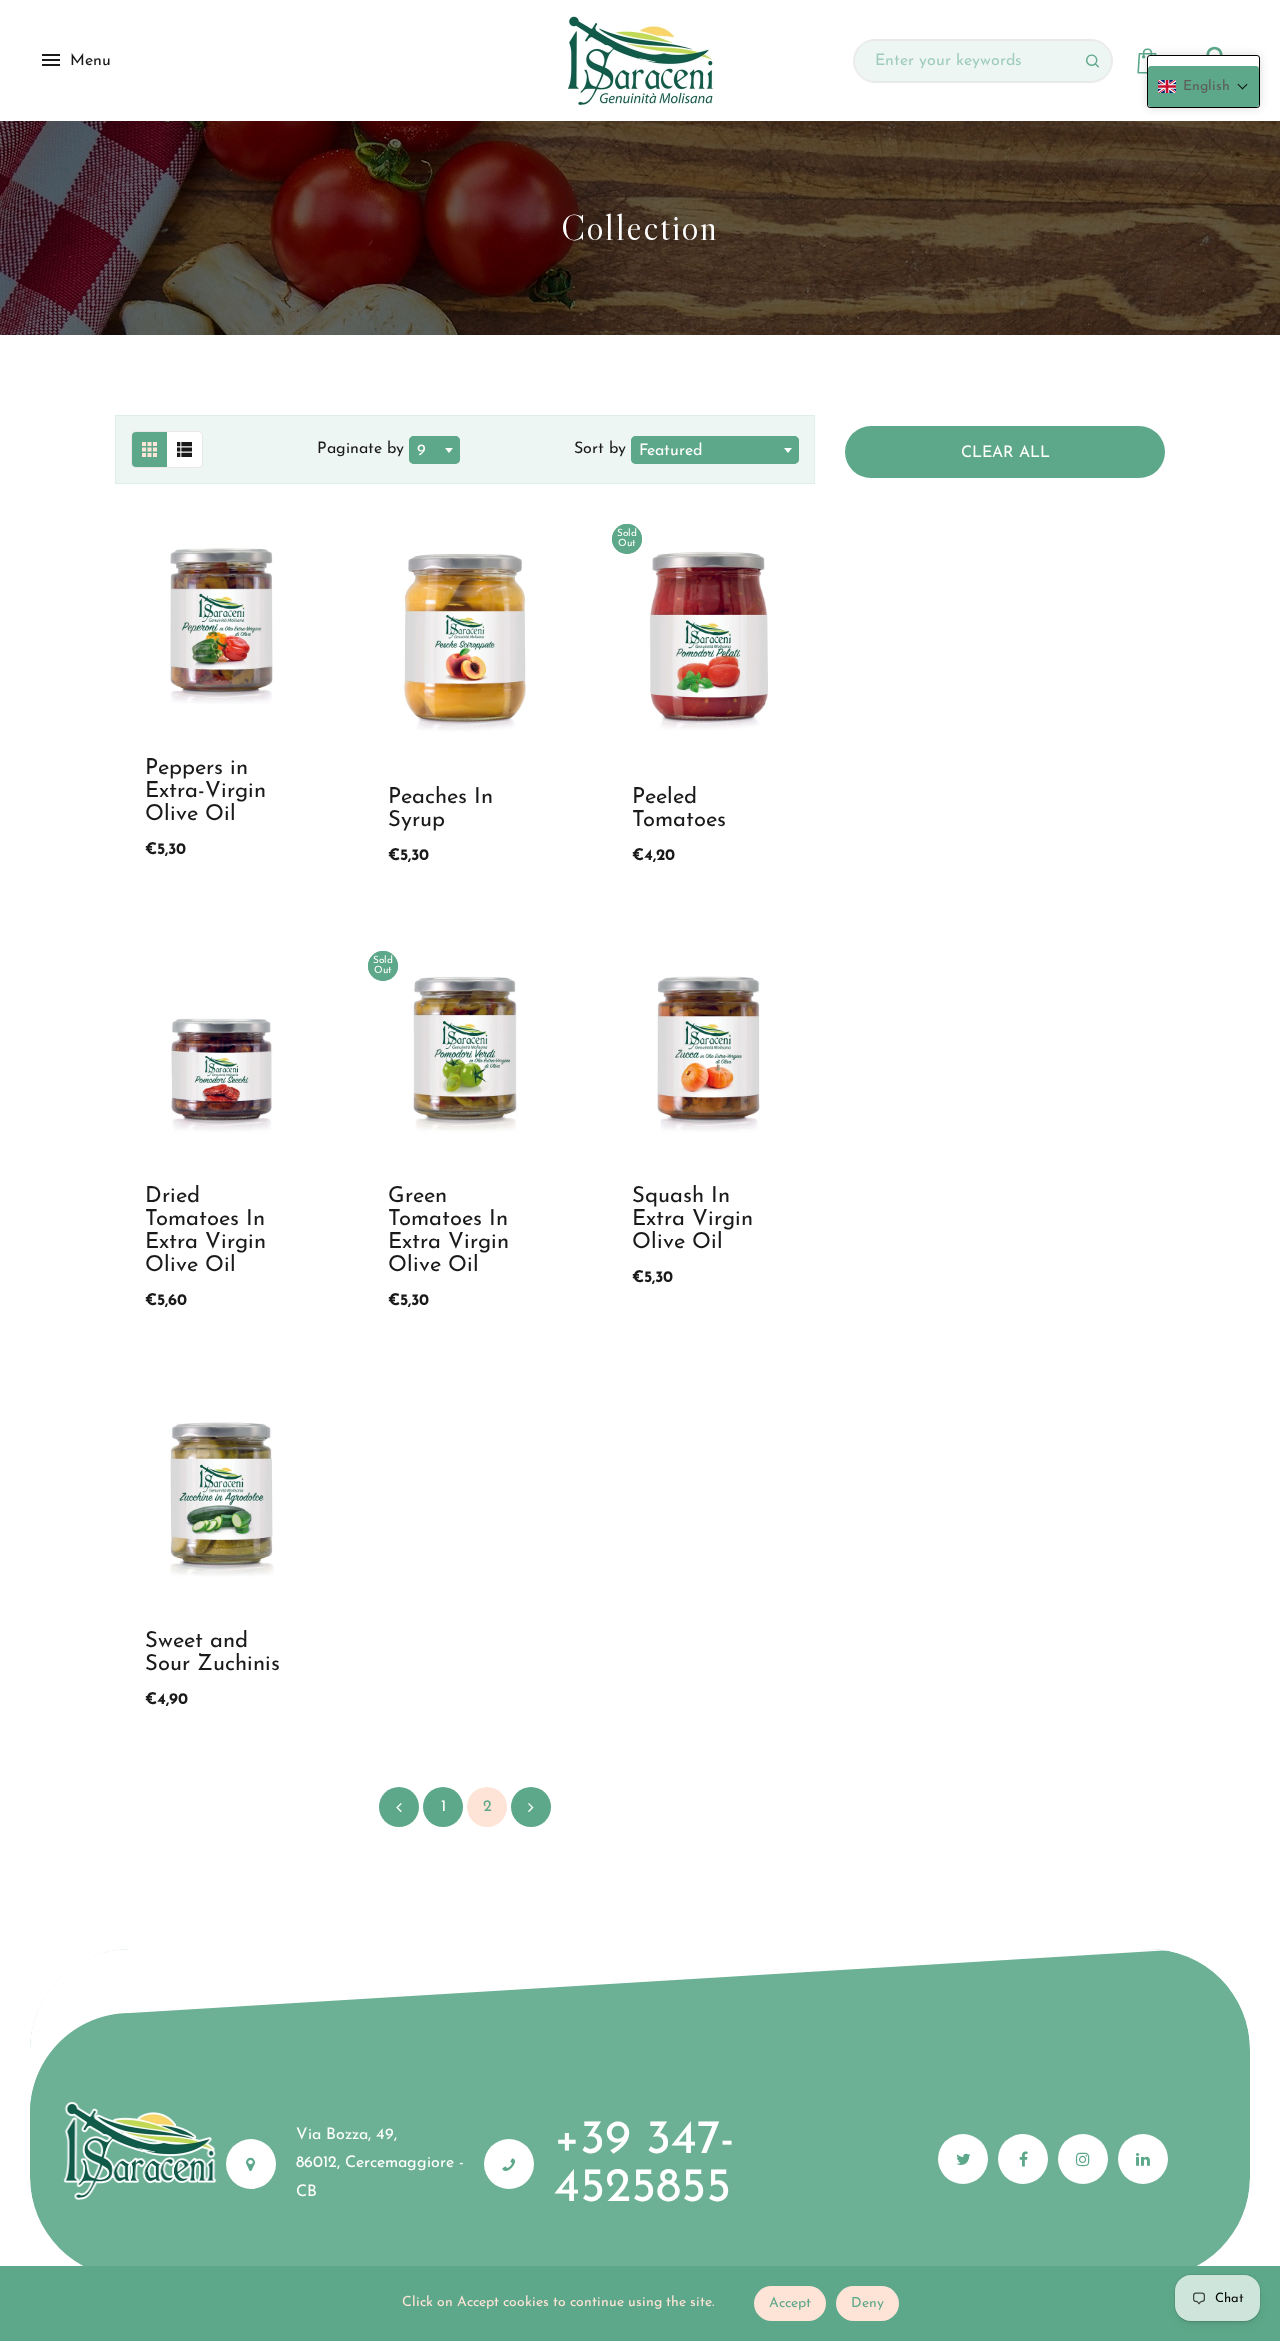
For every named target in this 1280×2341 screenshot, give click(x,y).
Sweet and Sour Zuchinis (212, 1653)
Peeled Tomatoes (679, 809)
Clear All (1005, 453)
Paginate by (360, 449)
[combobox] (434, 450)
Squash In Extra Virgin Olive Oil (692, 1219)
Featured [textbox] (670, 451)
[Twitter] (963, 2159)
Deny (867, 2303)
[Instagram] (1083, 2159)
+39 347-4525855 (644, 2165)
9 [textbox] (421, 451)
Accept (790, 2303)
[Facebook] (1023, 2159)
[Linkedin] (1143, 2159)
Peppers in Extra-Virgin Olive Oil (205, 791)
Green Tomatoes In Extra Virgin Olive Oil (448, 1231)
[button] (1203, 86)
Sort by (602, 449)
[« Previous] (399, 1807)
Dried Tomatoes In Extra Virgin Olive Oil (205, 1231)
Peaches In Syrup (440, 809)
